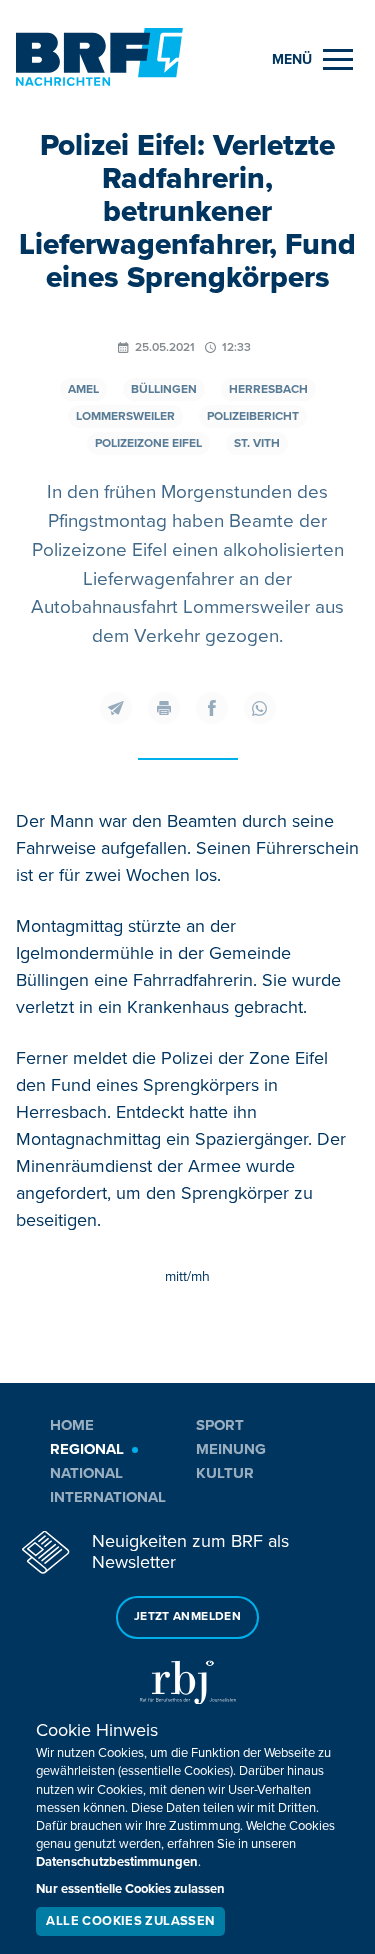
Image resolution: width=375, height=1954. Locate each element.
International (108, 1497)
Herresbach (268, 389)
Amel (83, 389)
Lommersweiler (125, 416)
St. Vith (257, 443)
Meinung (231, 1449)
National (86, 1473)
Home (72, 1425)
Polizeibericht (253, 416)
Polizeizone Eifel (148, 443)
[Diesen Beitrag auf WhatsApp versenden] (260, 708)
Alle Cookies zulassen (130, 1921)
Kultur (225, 1473)
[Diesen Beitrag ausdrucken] (164, 708)
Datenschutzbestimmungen (117, 1862)
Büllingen (164, 389)
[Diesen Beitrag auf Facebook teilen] (212, 708)
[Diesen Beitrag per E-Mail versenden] (116, 708)
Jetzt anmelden (187, 1616)
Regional (87, 1449)
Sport (220, 1425)
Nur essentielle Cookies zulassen (130, 1889)
